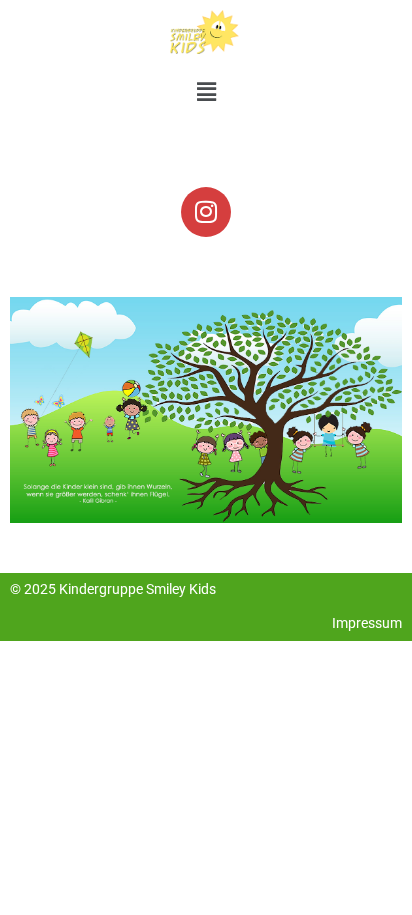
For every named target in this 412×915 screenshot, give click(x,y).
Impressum (367, 623)
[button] (206, 93)
